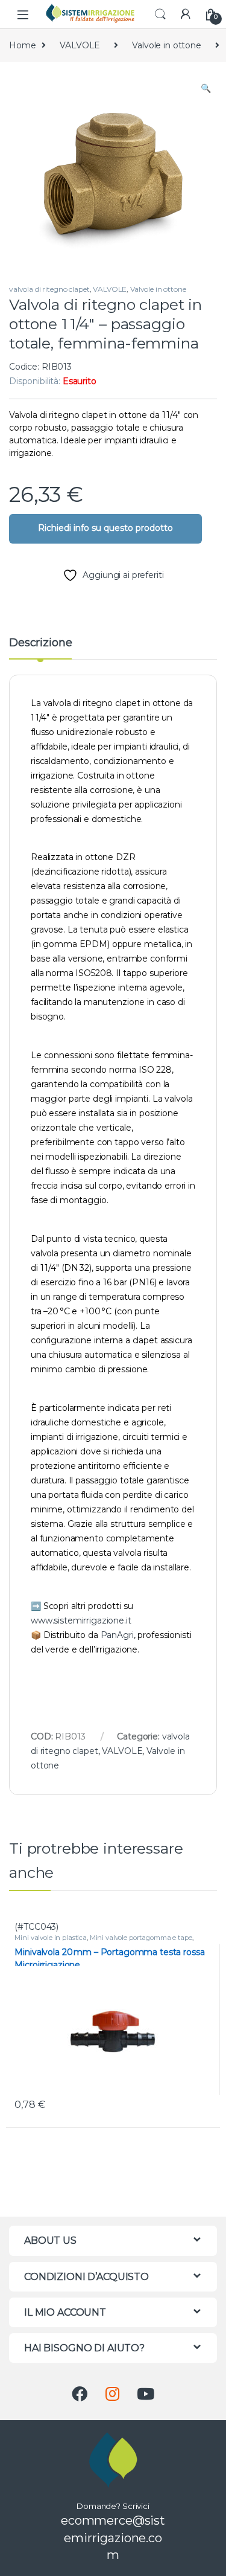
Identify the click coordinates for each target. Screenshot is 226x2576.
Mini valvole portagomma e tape (141, 1938)
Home (22, 45)
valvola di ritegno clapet (49, 289)
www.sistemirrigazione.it (81, 1620)
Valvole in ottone (167, 45)
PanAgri (117, 1635)
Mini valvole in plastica (51, 1938)
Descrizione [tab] (40, 643)
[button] (206, 89)
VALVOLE (80, 45)
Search (160, 14)
